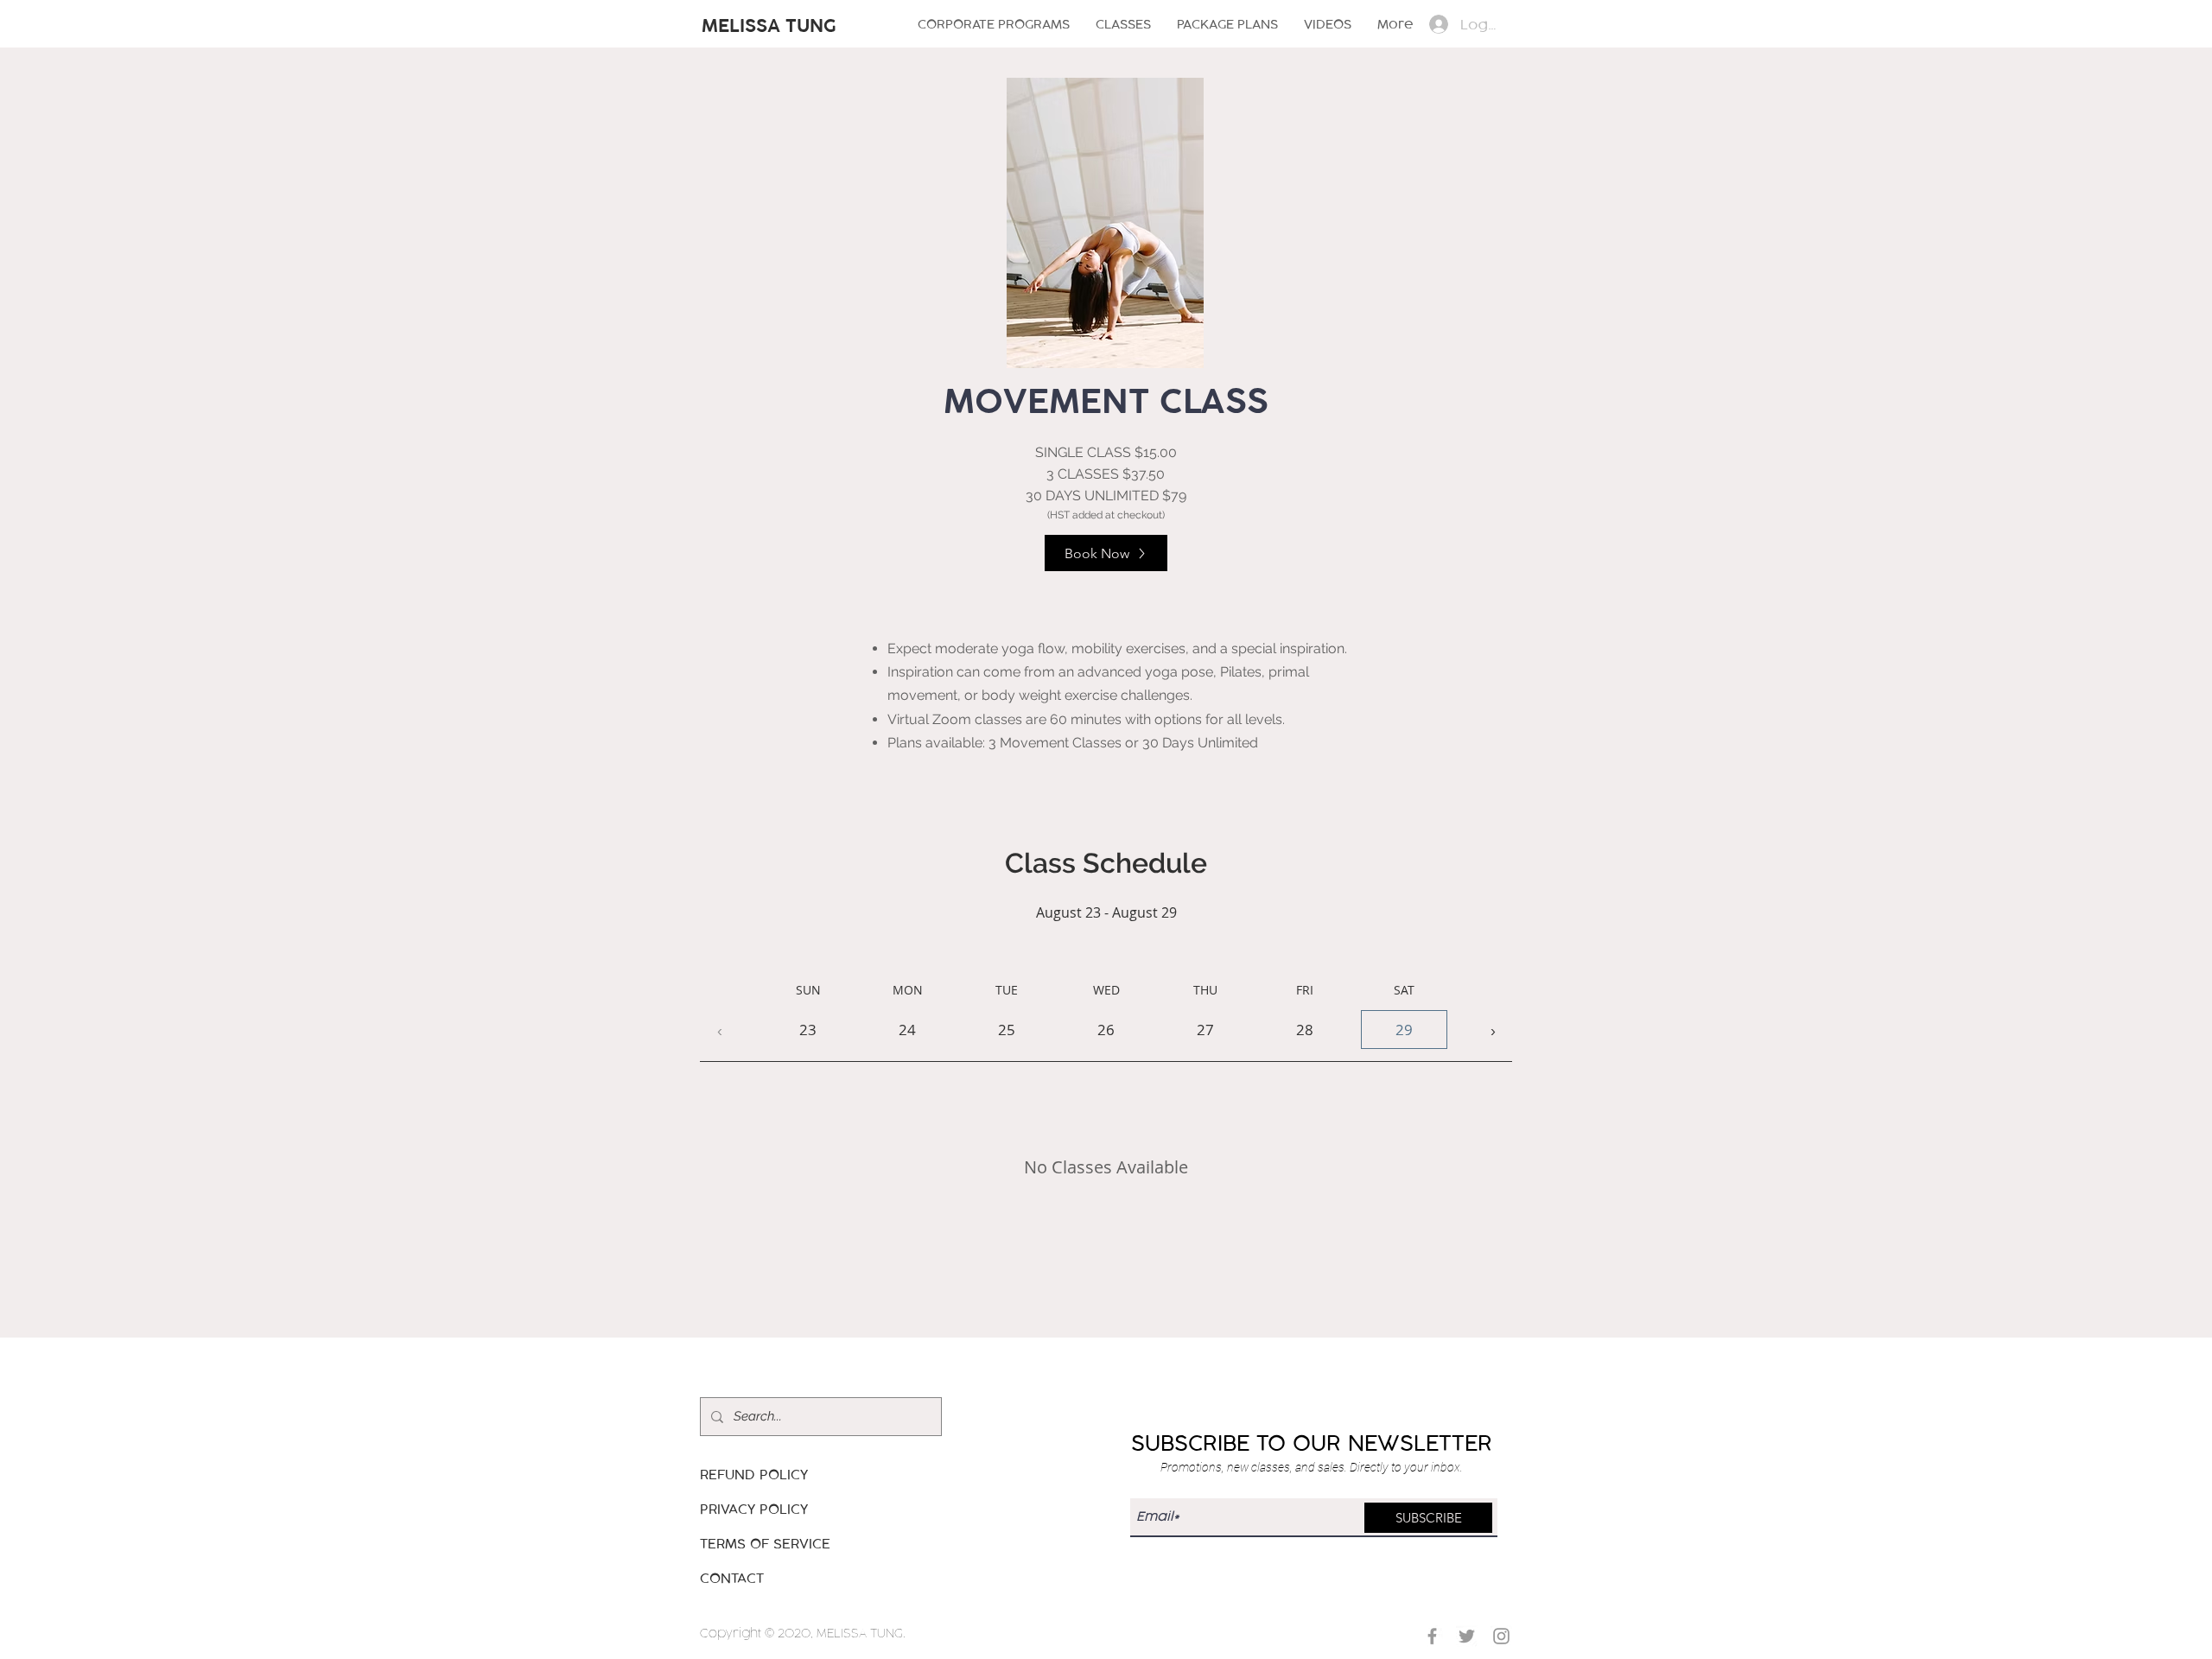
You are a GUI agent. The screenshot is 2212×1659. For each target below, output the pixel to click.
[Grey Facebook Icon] (1432, 1636)
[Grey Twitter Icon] (1467, 1636)
